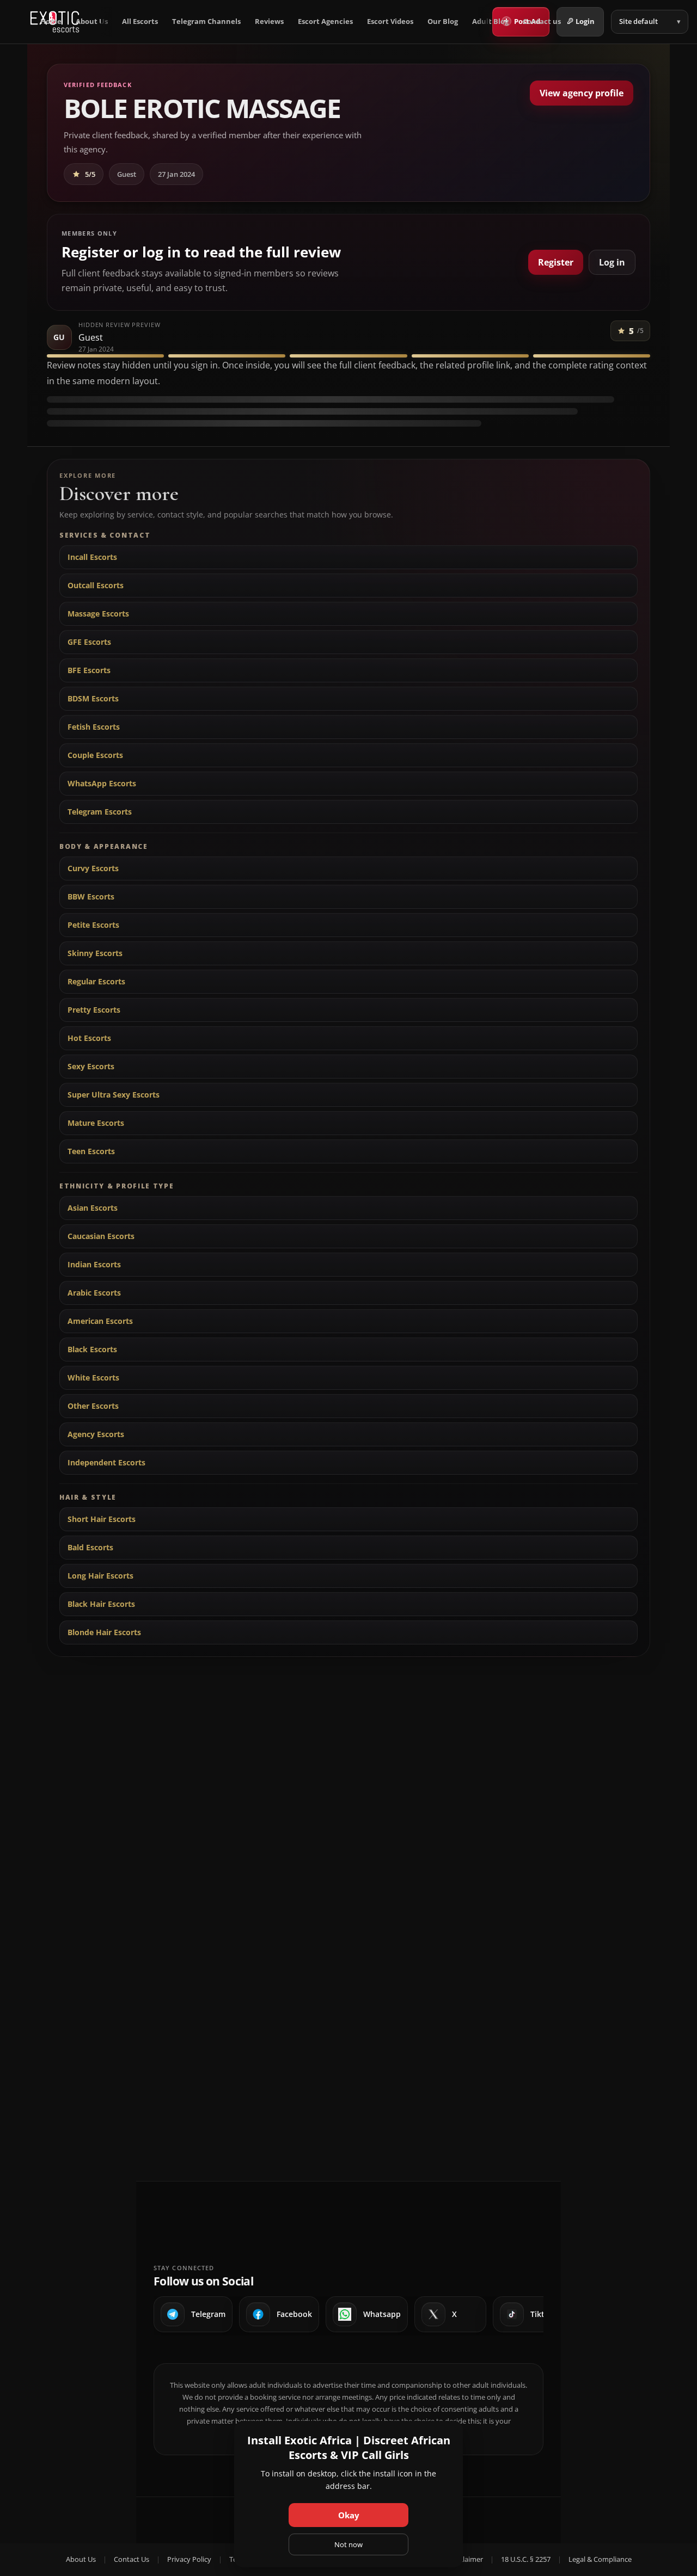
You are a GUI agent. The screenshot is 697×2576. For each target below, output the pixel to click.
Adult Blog (490, 21)
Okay (349, 2515)
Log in (612, 262)
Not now (348, 2544)
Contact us (542, 21)
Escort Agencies (325, 21)
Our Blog (443, 21)
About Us (92, 21)
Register (556, 262)
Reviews (269, 21)
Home (51, 21)
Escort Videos (390, 21)
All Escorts (140, 21)
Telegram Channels (206, 21)
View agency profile (582, 93)
